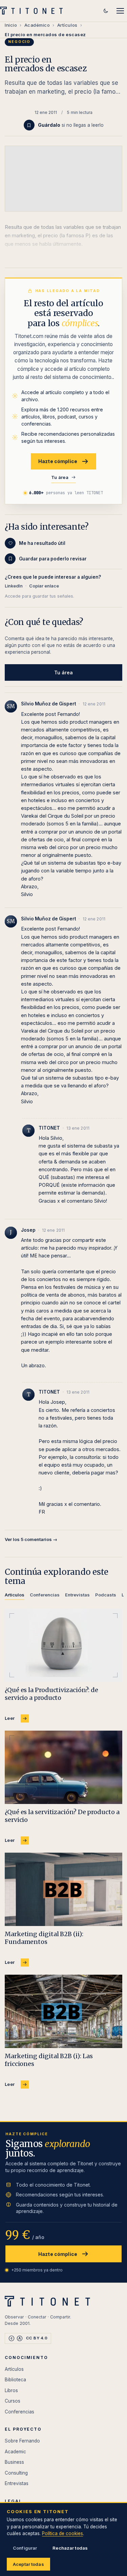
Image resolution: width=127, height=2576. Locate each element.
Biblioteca (15, 2380)
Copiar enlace (44, 586)
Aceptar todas (28, 2564)
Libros (11, 2390)
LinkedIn (14, 586)
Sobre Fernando (22, 2441)
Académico (37, 25)
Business (14, 2462)
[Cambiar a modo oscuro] (106, 11)
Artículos (67, 25)
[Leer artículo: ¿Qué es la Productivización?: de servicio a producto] (63, 1645)
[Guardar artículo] (29, 125)
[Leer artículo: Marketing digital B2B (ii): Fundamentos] (63, 1889)
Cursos (13, 2401)
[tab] (15, 1596)
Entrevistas (17, 2483)
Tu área (60, 477)
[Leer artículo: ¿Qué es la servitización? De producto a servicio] (63, 1767)
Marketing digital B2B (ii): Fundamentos (44, 1938)
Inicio (11, 25)
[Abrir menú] (120, 11)
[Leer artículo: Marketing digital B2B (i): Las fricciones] (63, 2011)
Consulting (16, 2473)
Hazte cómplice (58, 461)
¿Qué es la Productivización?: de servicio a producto (51, 1694)
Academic (15, 2452)
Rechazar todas (70, 2548)
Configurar (25, 2548)
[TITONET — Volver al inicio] (33, 11)
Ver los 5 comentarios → (31, 1539)
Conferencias (19, 2412)
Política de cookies (62, 2533)
